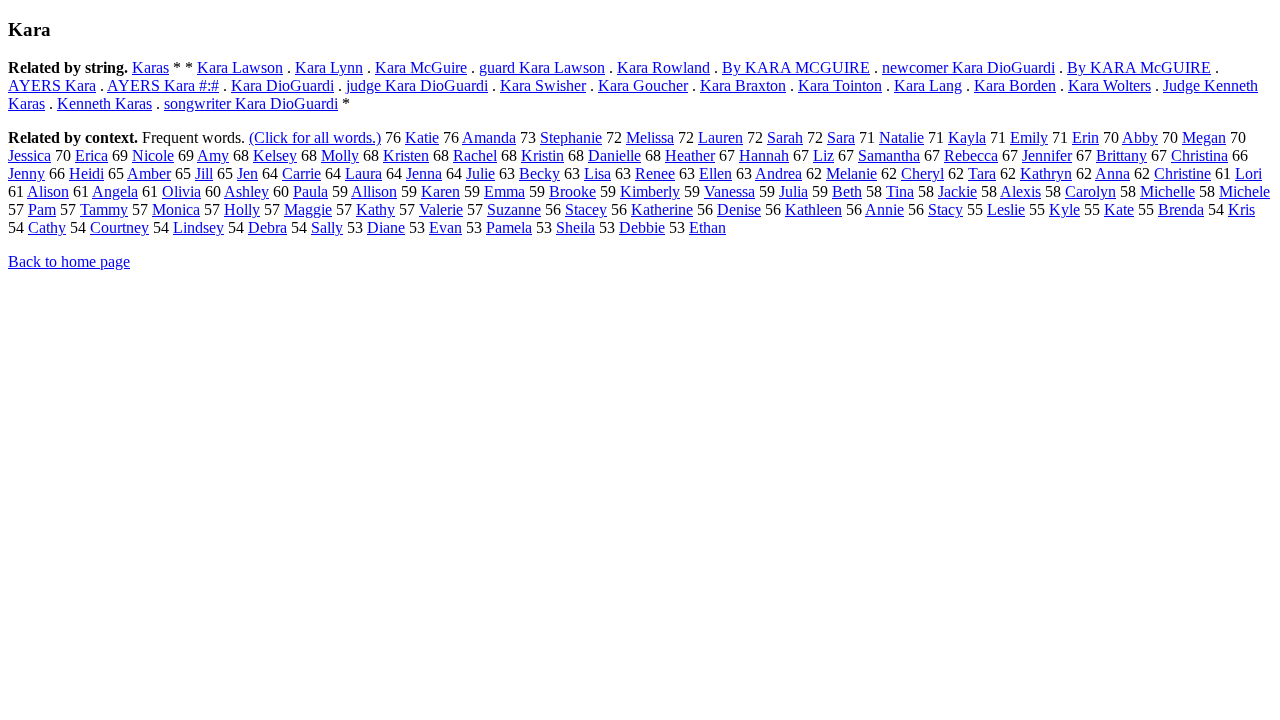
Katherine (662, 209)
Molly (340, 155)
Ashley (246, 191)
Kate (1119, 209)
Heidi (86, 173)
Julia (793, 191)
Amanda (489, 137)
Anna (1112, 173)
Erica (91, 155)
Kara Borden (1015, 85)
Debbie (642, 227)
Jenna (424, 173)
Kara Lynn (329, 67)
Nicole (153, 155)
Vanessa (729, 191)
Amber (149, 173)
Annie (884, 209)
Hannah (764, 155)
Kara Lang (928, 85)
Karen (440, 191)
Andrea (778, 173)
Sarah (785, 137)
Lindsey (198, 227)
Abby (1140, 137)
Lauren (720, 137)
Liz (823, 155)
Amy (213, 155)
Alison (48, 191)
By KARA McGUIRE (1139, 67)
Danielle (614, 155)
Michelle (1167, 191)
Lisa (597, 173)
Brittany (1121, 155)
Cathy (47, 227)
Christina (1199, 155)
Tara (982, 173)
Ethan (707, 227)
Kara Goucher (643, 85)
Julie (480, 173)
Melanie (851, 173)
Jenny (26, 173)
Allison (374, 191)
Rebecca (971, 155)
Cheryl (922, 173)
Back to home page (69, 261)
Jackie (957, 191)
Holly (242, 209)
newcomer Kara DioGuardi (968, 67)
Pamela (509, 227)
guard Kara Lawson (542, 67)
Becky (539, 173)
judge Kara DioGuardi (417, 85)
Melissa (650, 137)
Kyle (1064, 209)
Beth (847, 191)
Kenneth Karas (104, 103)
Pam (42, 209)
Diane (386, 227)
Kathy (375, 209)
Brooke (572, 191)
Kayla (967, 137)
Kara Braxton (743, 85)
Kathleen (813, 209)
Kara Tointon (840, 85)
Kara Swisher (543, 85)
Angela (115, 191)
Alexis (1020, 191)
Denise (739, 209)
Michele (1244, 191)
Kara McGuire (421, 67)
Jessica (29, 155)
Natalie (901, 137)
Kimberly (650, 191)
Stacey (586, 209)
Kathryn (1046, 173)
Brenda (1181, 209)
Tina (900, 191)
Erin (1085, 137)
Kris (1241, 209)
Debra (267, 227)
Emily (1029, 137)
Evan (445, 227)
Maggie (308, 209)
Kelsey (275, 155)
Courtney (119, 227)
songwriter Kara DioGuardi (251, 103)
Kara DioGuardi (282, 85)
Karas (150, 67)
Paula (310, 191)
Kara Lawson (240, 67)
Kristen (406, 155)
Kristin (542, 155)
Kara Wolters (1109, 85)
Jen (247, 173)
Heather (690, 155)
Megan (1204, 137)
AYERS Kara (52, 85)
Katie (422, 137)
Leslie (1006, 209)
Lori (1248, 173)
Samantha (889, 155)
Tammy (104, 209)
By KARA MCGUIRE (796, 67)
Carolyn (1090, 191)
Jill (204, 173)
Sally (327, 227)
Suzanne (514, 209)
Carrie (301, 173)
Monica (176, 209)
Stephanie (571, 137)
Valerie (441, 209)
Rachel (475, 155)
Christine (1182, 173)
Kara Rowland (663, 67)
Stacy (945, 209)
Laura (363, 173)
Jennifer (1047, 155)
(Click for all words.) (315, 137)
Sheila (575, 227)
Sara (841, 137)
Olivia (181, 191)
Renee (655, 173)
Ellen (715, 173)
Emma (504, 191)
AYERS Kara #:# (163, 85)
